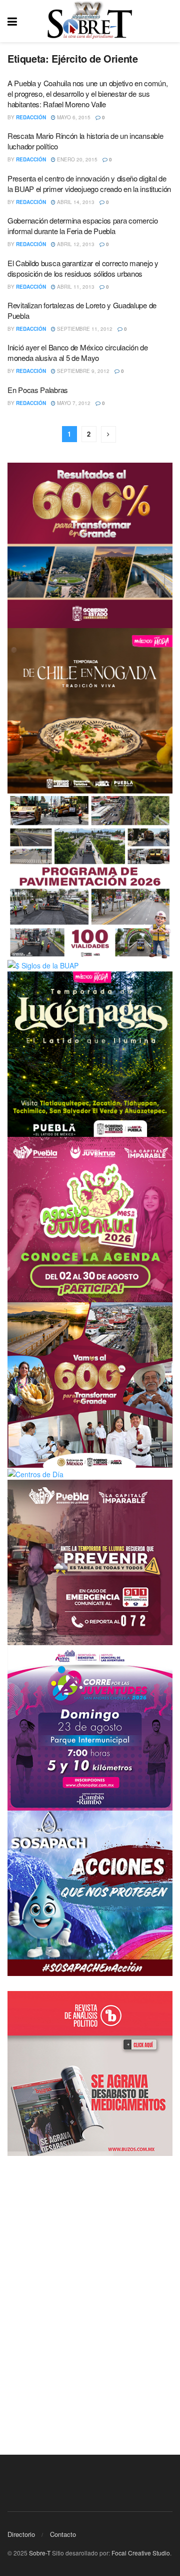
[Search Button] (167, 21)
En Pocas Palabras (38, 390)
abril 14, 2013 (75, 202)
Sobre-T (40, 2553)
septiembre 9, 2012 (82, 371)
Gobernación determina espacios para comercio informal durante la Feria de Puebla (83, 226)
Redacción (31, 117)
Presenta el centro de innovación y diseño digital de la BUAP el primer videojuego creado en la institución (89, 183)
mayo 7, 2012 (73, 403)
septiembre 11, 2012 (84, 329)
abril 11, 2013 (75, 287)
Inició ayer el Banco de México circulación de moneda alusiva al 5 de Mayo (78, 352)
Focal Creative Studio (141, 2553)
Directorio (21, 2534)
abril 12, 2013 (75, 244)
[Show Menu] (12, 21)
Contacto (63, 2534)
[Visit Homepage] (90, 21)
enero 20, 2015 (76, 159)
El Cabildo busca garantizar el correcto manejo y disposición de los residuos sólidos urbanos (83, 268)
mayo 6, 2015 (73, 117)
